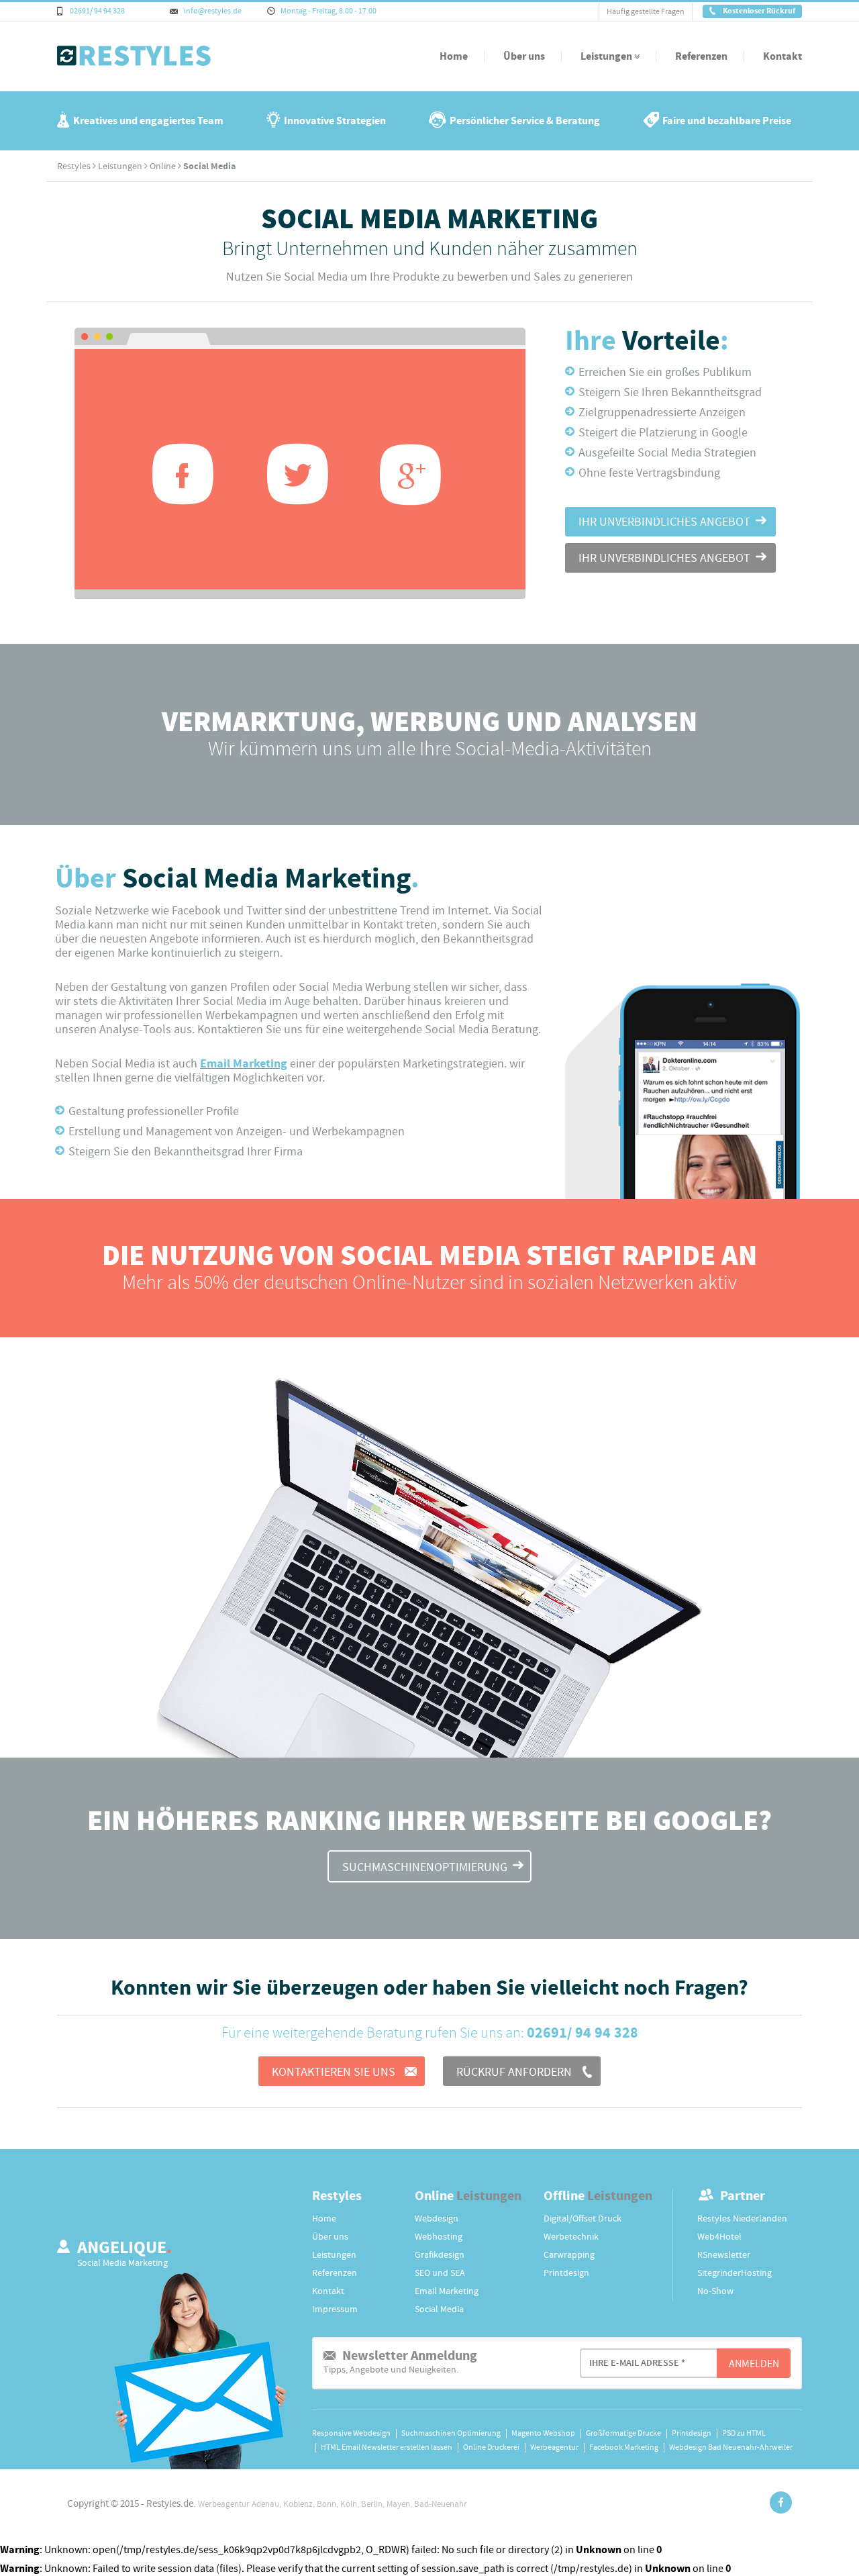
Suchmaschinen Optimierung (451, 2433)
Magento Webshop (543, 2433)
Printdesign (566, 2273)
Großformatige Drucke (623, 2433)
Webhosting (439, 2237)
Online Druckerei (491, 2447)
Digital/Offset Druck (583, 2219)
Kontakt (782, 56)
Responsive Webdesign (351, 2433)
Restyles (74, 166)
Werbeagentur (554, 2447)
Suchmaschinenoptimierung (425, 1867)
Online (163, 166)
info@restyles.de (212, 11)
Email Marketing (244, 1064)
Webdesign (437, 2219)
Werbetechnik (571, 2237)
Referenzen (701, 56)
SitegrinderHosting (735, 2273)
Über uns (524, 56)
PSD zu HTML (744, 2433)
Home (454, 56)
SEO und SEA (440, 2273)
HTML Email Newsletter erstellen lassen (387, 2447)
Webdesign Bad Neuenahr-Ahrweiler (731, 2447)
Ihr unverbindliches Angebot (664, 522)
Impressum (335, 2309)
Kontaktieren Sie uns (335, 2072)
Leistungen (607, 56)
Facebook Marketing (624, 2447)
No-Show (715, 2291)
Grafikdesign (440, 2255)
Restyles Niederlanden (742, 2219)
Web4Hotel (719, 2237)
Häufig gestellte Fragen (646, 12)
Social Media (439, 2309)
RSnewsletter (724, 2255)
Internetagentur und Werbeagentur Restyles (109, 65)
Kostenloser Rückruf (758, 11)
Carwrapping (569, 2255)
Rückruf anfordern (515, 2072)
